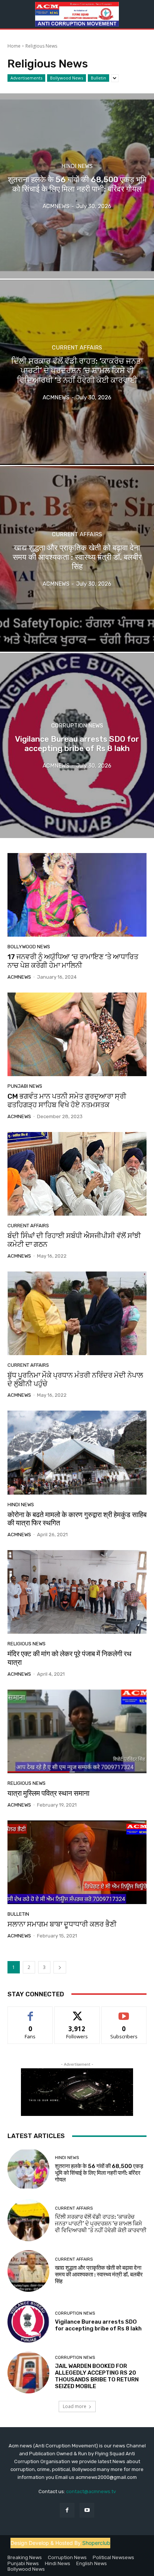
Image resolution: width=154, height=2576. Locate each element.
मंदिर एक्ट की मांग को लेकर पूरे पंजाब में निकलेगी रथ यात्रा (70, 1658)
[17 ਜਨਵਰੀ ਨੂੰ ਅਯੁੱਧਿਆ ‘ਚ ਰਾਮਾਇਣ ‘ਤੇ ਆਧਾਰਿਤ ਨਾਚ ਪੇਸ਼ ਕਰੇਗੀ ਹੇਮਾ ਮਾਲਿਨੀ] (77, 895)
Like (30, 2012)
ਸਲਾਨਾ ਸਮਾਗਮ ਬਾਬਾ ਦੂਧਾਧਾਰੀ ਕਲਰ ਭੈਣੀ (62, 1924)
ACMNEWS (19, 977)
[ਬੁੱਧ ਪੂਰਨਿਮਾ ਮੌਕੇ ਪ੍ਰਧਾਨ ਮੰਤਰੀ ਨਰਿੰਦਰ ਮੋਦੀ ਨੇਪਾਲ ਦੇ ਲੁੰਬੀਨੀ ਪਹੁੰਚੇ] (77, 1313)
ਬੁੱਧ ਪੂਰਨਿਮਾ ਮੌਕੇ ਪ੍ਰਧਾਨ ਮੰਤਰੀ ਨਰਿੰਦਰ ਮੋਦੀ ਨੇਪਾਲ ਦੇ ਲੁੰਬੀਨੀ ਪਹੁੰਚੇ (75, 1379)
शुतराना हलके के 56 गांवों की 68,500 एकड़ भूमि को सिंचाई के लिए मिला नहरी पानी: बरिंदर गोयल (99, 2173)
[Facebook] (67, 2510)
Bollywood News (67, 78)
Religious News (27, 1644)
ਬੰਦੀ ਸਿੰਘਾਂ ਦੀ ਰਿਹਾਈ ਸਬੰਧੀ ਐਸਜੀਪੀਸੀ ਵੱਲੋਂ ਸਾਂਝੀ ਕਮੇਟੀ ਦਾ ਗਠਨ (74, 1240)
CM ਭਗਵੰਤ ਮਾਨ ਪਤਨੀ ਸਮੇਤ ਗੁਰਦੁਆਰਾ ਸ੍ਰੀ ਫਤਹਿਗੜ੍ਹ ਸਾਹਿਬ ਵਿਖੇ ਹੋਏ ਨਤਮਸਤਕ (67, 1101)
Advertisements (26, 78)
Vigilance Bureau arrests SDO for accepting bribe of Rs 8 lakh (98, 2325)
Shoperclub (96, 2543)
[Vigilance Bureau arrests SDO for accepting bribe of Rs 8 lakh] (77, 745)
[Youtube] (87, 2510)
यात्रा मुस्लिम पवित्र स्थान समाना (48, 1793)
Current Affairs (77, 348)
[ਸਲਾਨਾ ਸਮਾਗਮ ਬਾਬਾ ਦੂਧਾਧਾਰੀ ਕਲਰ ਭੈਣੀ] (77, 1862)
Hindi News (77, 166)
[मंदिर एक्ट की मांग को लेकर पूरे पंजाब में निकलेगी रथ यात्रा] (77, 1592)
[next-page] (60, 1967)
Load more (75, 2406)
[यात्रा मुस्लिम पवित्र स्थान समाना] (77, 1731)
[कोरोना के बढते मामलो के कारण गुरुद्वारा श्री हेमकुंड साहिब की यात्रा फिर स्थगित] (77, 1452)
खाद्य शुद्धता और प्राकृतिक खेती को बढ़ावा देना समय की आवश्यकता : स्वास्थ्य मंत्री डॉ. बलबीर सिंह (99, 2275)
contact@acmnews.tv (91, 2491)
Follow (77, 2012)
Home (14, 46)
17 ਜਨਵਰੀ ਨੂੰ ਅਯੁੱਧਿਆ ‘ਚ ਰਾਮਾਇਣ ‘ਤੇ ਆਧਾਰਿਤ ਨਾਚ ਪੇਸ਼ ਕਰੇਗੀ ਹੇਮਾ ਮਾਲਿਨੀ (73, 961)
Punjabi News (25, 1086)
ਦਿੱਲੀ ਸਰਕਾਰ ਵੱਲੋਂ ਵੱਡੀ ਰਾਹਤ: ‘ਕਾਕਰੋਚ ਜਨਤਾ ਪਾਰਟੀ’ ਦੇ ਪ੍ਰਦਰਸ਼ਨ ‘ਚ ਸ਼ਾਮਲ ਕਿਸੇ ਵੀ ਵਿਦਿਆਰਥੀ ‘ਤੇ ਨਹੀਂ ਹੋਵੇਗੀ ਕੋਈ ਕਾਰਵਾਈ (101, 2224)
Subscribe (124, 2012)
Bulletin (98, 78)
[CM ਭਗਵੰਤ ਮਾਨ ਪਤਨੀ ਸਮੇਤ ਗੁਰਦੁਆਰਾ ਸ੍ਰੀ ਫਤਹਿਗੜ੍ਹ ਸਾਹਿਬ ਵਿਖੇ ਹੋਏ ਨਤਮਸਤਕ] (77, 1034)
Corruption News (77, 726)
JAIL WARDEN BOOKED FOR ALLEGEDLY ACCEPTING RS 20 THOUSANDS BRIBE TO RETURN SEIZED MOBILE (97, 2376)
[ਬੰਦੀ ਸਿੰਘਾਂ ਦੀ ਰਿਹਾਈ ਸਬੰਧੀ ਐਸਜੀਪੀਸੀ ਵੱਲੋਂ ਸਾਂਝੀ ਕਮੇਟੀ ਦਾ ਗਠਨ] (77, 1174)
